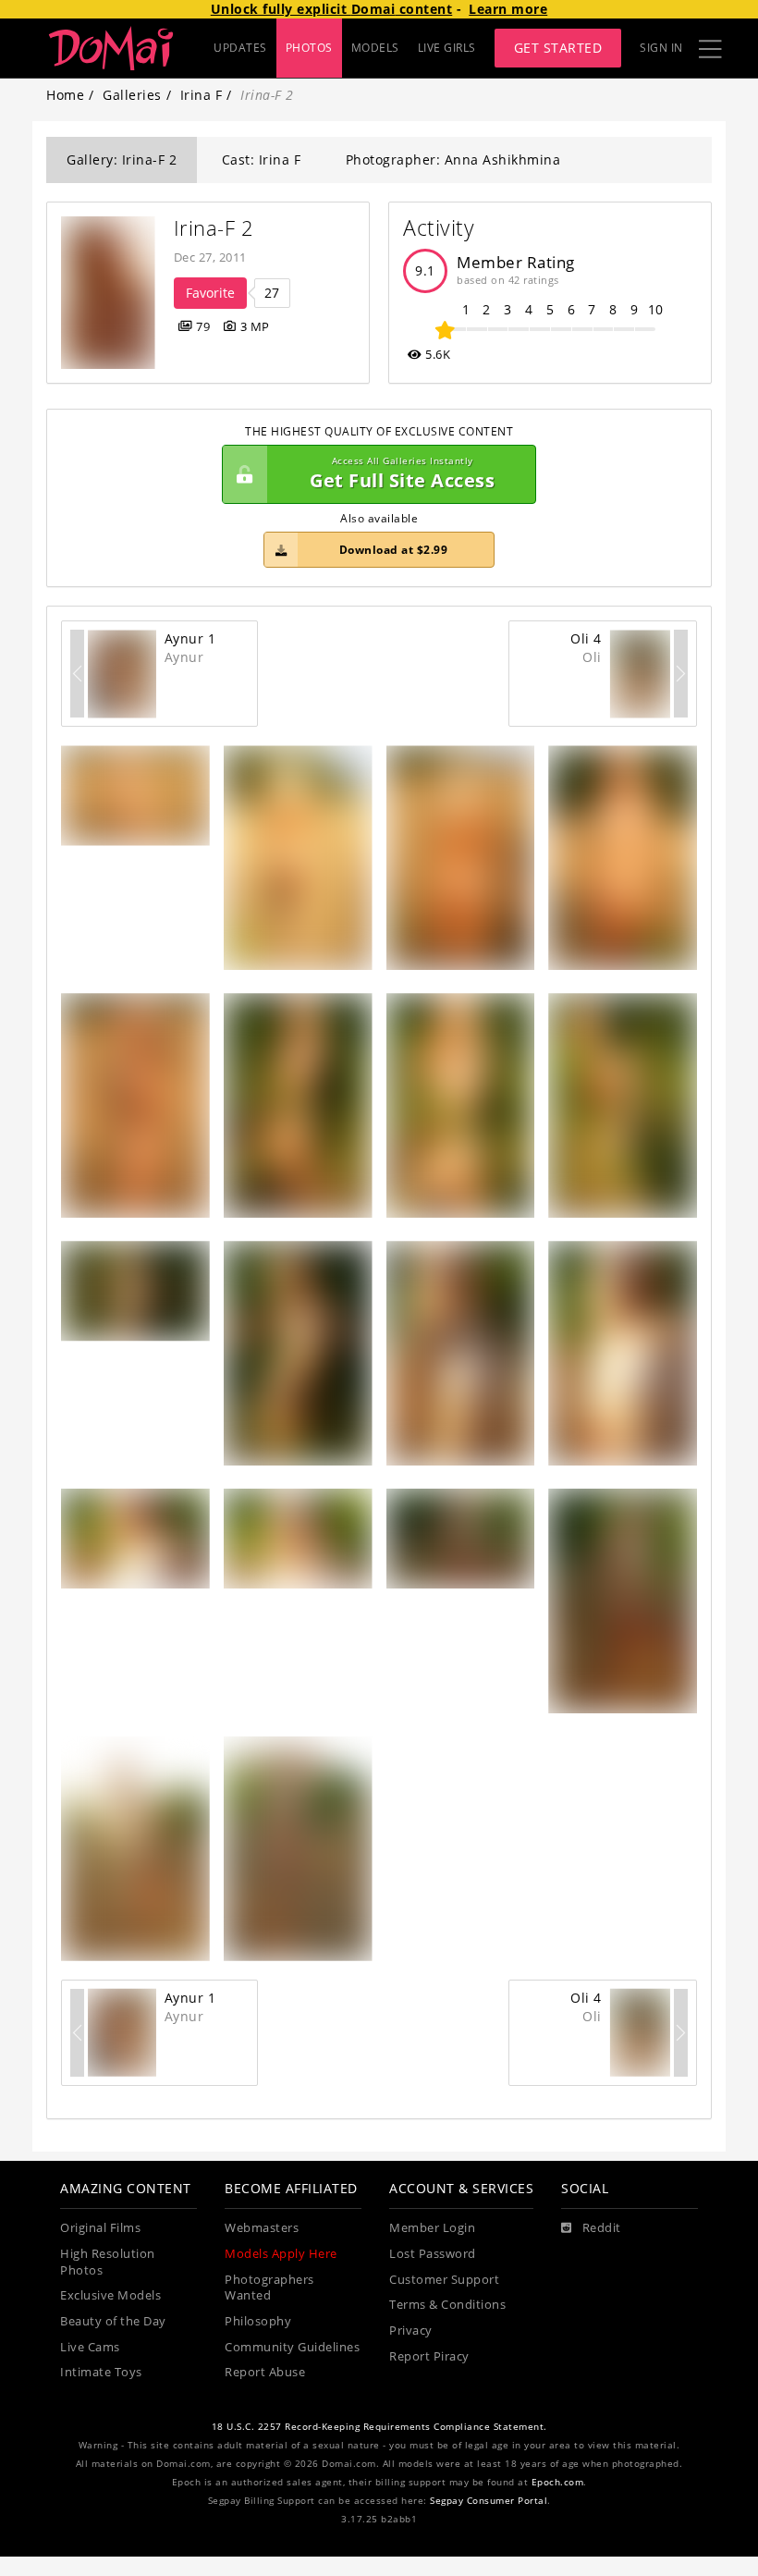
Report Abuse (265, 2372)
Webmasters (262, 2228)
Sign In (661, 48)
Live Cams (90, 2347)
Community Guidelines (292, 2347)
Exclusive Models (110, 2295)
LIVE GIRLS (447, 48)
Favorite (210, 293)
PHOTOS (309, 48)
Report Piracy (429, 2356)
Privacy (411, 2331)
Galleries (132, 95)
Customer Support (444, 2280)
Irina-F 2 (214, 228)
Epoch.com (558, 2482)
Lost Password (433, 2254)
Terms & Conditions (447, 2305)
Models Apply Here (281, 2254)
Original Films (100, 2228)
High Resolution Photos (108, 2262)
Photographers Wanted (269, 2288)
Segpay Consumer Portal (489, 2501)
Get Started (558, 48)
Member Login (432, 2228)
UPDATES (240, 48)
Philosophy (258, 2321)
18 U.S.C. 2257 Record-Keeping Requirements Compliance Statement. (379, 2427)
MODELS (375, 48)
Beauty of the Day (113, 2321)
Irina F (202, 95)
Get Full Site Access (402, 474)
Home (65, 95)
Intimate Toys (101, 2372)
